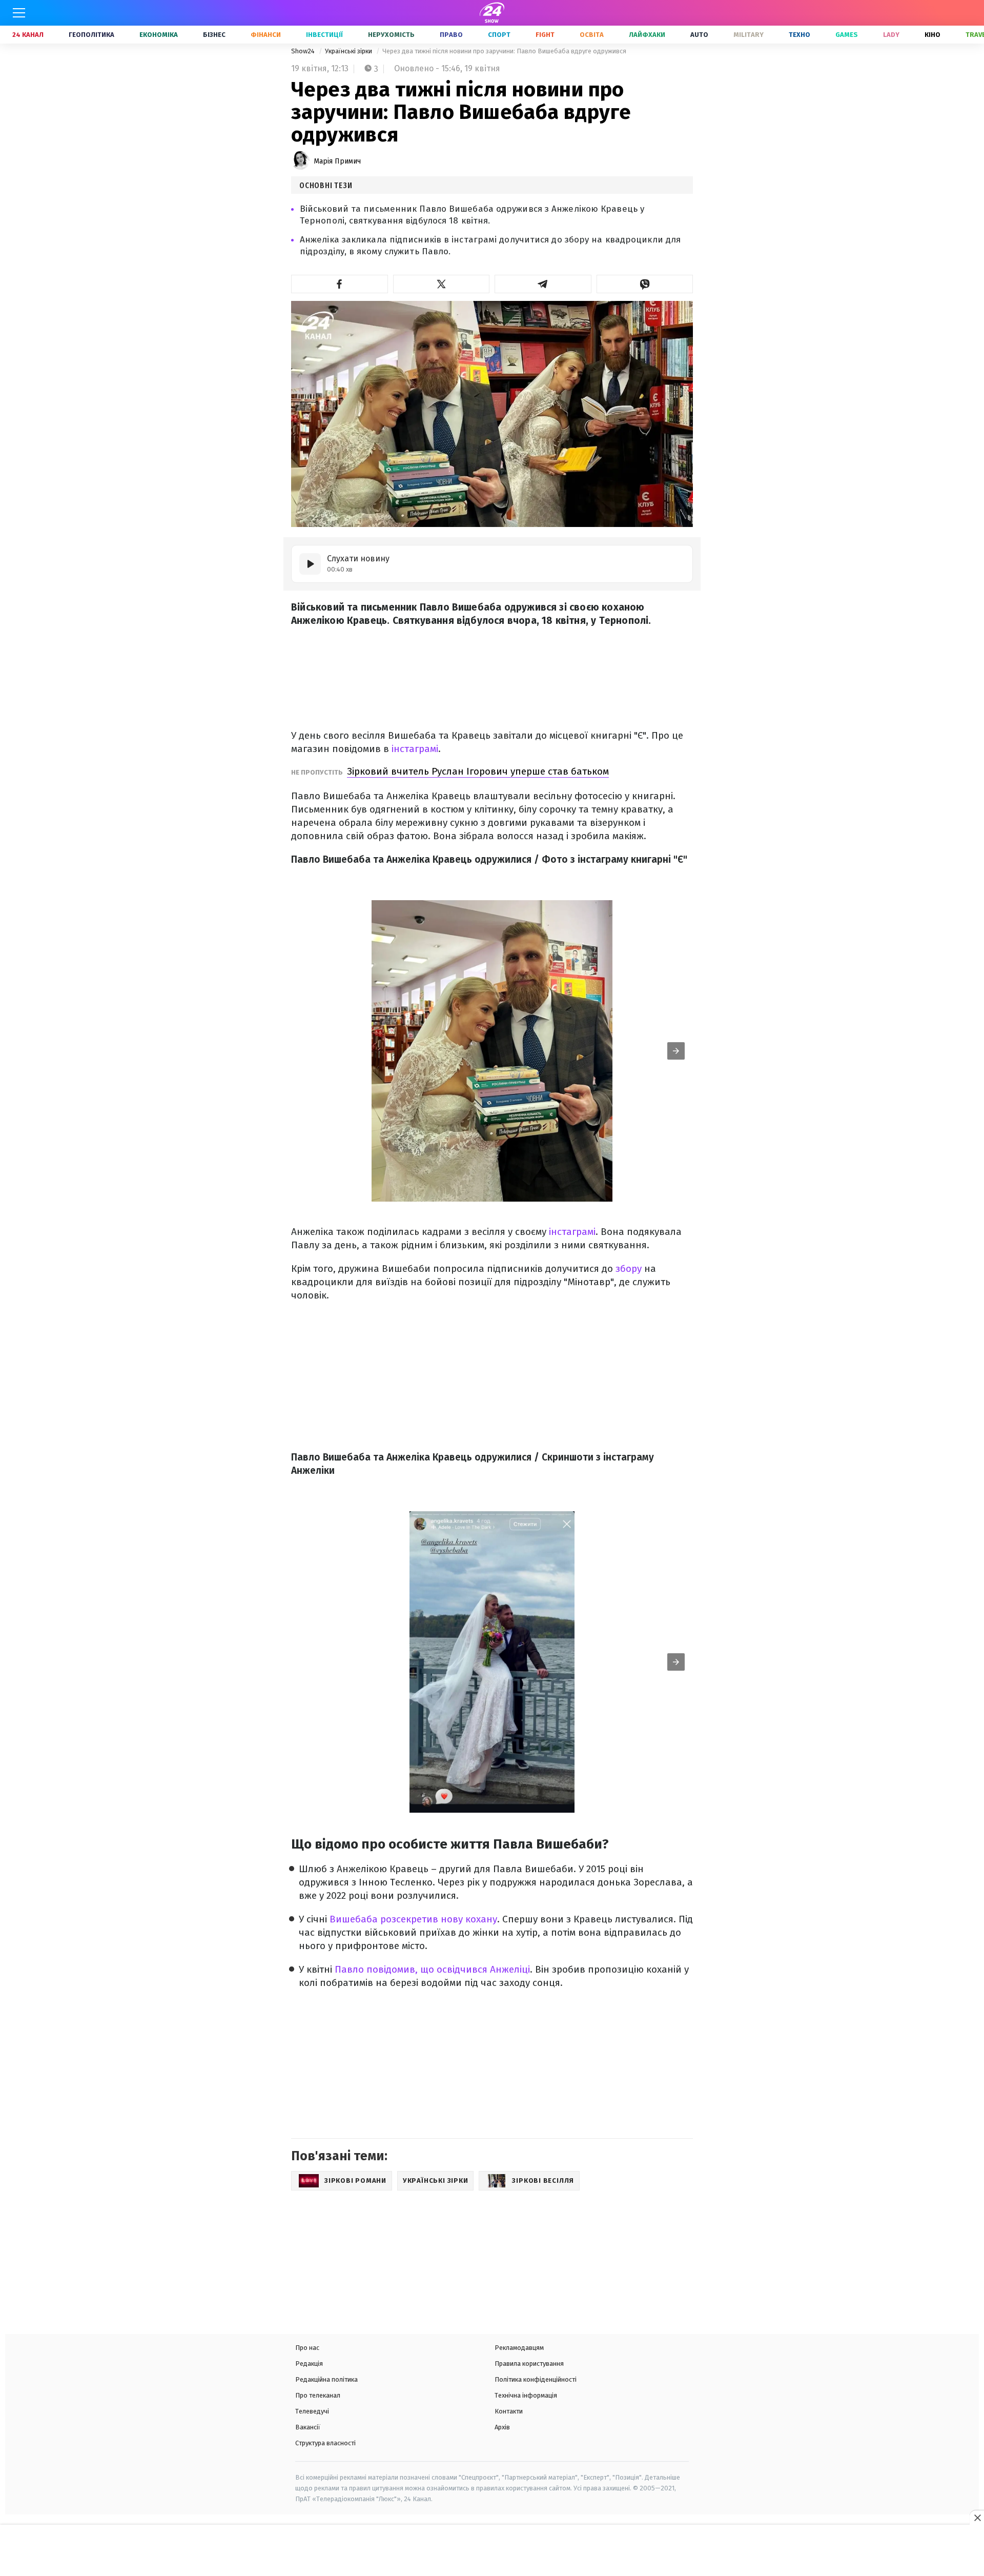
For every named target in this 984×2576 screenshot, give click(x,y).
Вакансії (308, 2427)
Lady (891, 35)
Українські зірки (349, 51)
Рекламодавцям (519, 2348)
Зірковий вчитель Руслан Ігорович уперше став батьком (478, 771)
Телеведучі (312, 2411)
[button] (340, 284)
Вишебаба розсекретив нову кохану (413, 1919)
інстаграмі (415, 749)
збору (629, 1269)
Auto (699, 35)
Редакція (309, 2364)
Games (847, 35)
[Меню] (19, 13)
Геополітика (91, 35)
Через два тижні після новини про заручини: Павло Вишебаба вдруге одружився (504, 51)
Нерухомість (391, 35)
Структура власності (325, 2443)
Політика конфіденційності (536, 2379)
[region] (492, 2551)
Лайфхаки (647, 35)
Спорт (499, 35)
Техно (799, 35)
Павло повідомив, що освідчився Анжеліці (432, 1969)
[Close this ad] (977, 2518)
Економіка (159, 35)
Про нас (307, 2348)
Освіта (592, 35)
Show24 (304, 51)
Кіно (932, 35)
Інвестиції (324, 35)
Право (451, 35)
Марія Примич (337, 161)
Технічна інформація (526, 2395)
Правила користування (529, 2364)
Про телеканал (318, 2395)
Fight (545, 35)
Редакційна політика (326, 2379)
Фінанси (266, 35)
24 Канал (28, 35)
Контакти (509, 2411)
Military (749, 35)
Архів (502, 2427)
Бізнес (214, 35)
